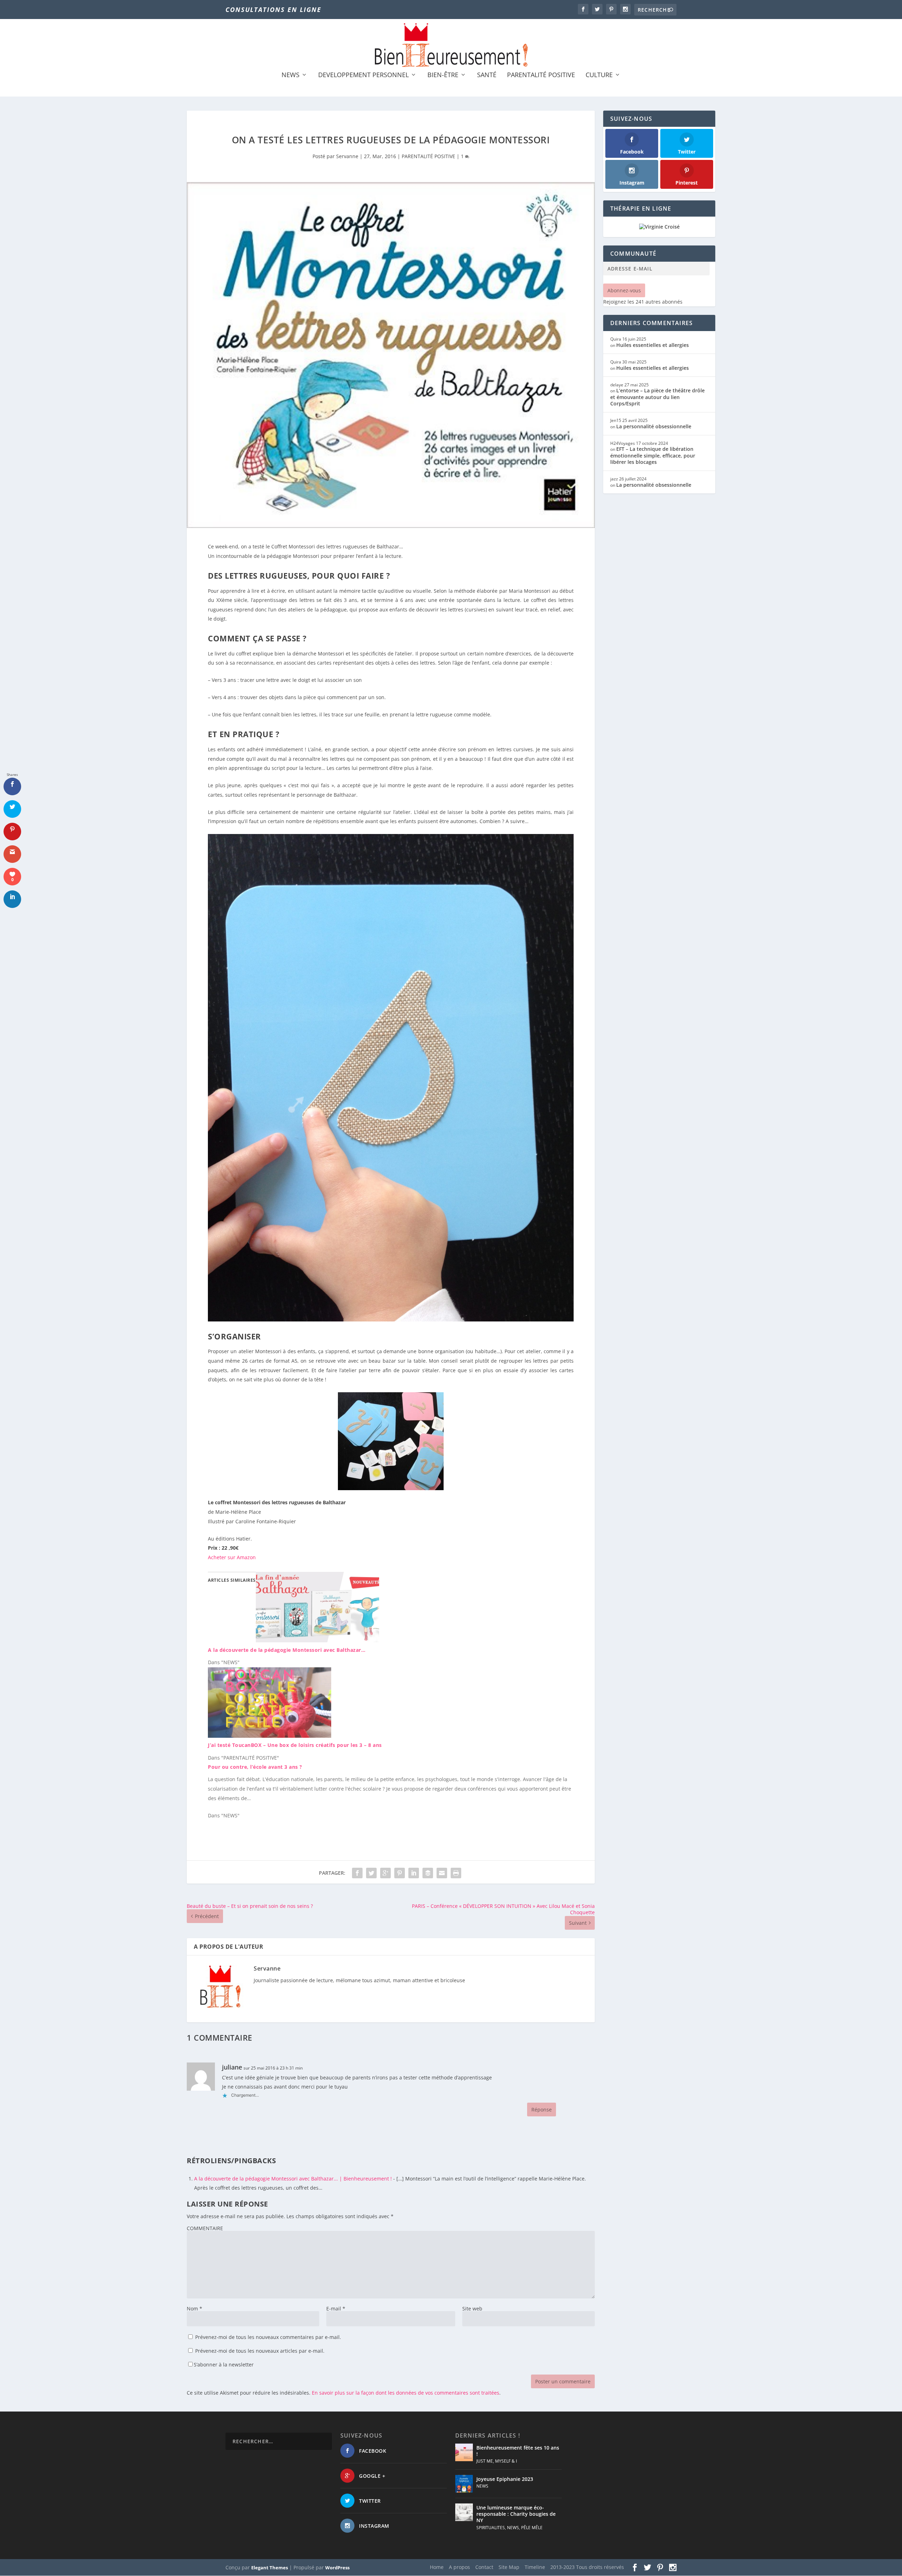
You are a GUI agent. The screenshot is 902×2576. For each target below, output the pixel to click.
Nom (194, 2309)
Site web (472, 2309)
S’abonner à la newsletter (224, 2365)
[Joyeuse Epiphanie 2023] (464, 2484)
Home (437, 2567)
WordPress (337, 2568)
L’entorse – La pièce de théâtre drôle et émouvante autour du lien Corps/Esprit (657, 397)
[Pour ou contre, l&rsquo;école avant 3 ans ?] (394, 1791)
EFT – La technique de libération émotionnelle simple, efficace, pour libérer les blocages (653, 455)
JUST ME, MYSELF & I (497, 2461)
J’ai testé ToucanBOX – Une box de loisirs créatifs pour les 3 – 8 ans (295, 1745)
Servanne (347, 156)
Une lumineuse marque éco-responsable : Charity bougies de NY (516, 2514)
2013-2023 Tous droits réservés (587, 2567)
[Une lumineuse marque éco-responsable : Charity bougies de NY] (464, 2512)
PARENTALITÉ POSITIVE (541, 75)
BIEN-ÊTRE (443, 75)
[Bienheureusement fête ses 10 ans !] (464, 2452)
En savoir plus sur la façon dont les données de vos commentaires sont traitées (406, 2393)
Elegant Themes (270, 2568)
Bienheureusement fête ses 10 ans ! (518, 2451)
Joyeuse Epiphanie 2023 (505, 2479)
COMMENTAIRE (205, 2228)
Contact (484, 2567)
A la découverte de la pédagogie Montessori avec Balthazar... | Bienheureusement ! (293, 2179)
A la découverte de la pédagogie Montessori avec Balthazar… (287, 1650)
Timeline (535, 2567)
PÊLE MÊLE (532, 2528)
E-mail (336, 2309)
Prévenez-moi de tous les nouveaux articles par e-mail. (260, 2351)
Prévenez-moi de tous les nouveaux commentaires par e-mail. (268, 2337)
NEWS (291, 75)
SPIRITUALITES (491, 2528)
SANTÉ (487, 75)
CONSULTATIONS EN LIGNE (273, 10)
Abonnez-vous (624, 290)
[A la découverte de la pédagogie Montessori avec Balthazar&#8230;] (317, 1640)
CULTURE (599, 75)
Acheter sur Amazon (232, 1557)
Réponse (542, 2110)
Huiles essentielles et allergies (653, 345)
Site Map (509, 2567)
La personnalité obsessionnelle (654, 426)
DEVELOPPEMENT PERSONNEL (363, 75)
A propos (459, 2567)
